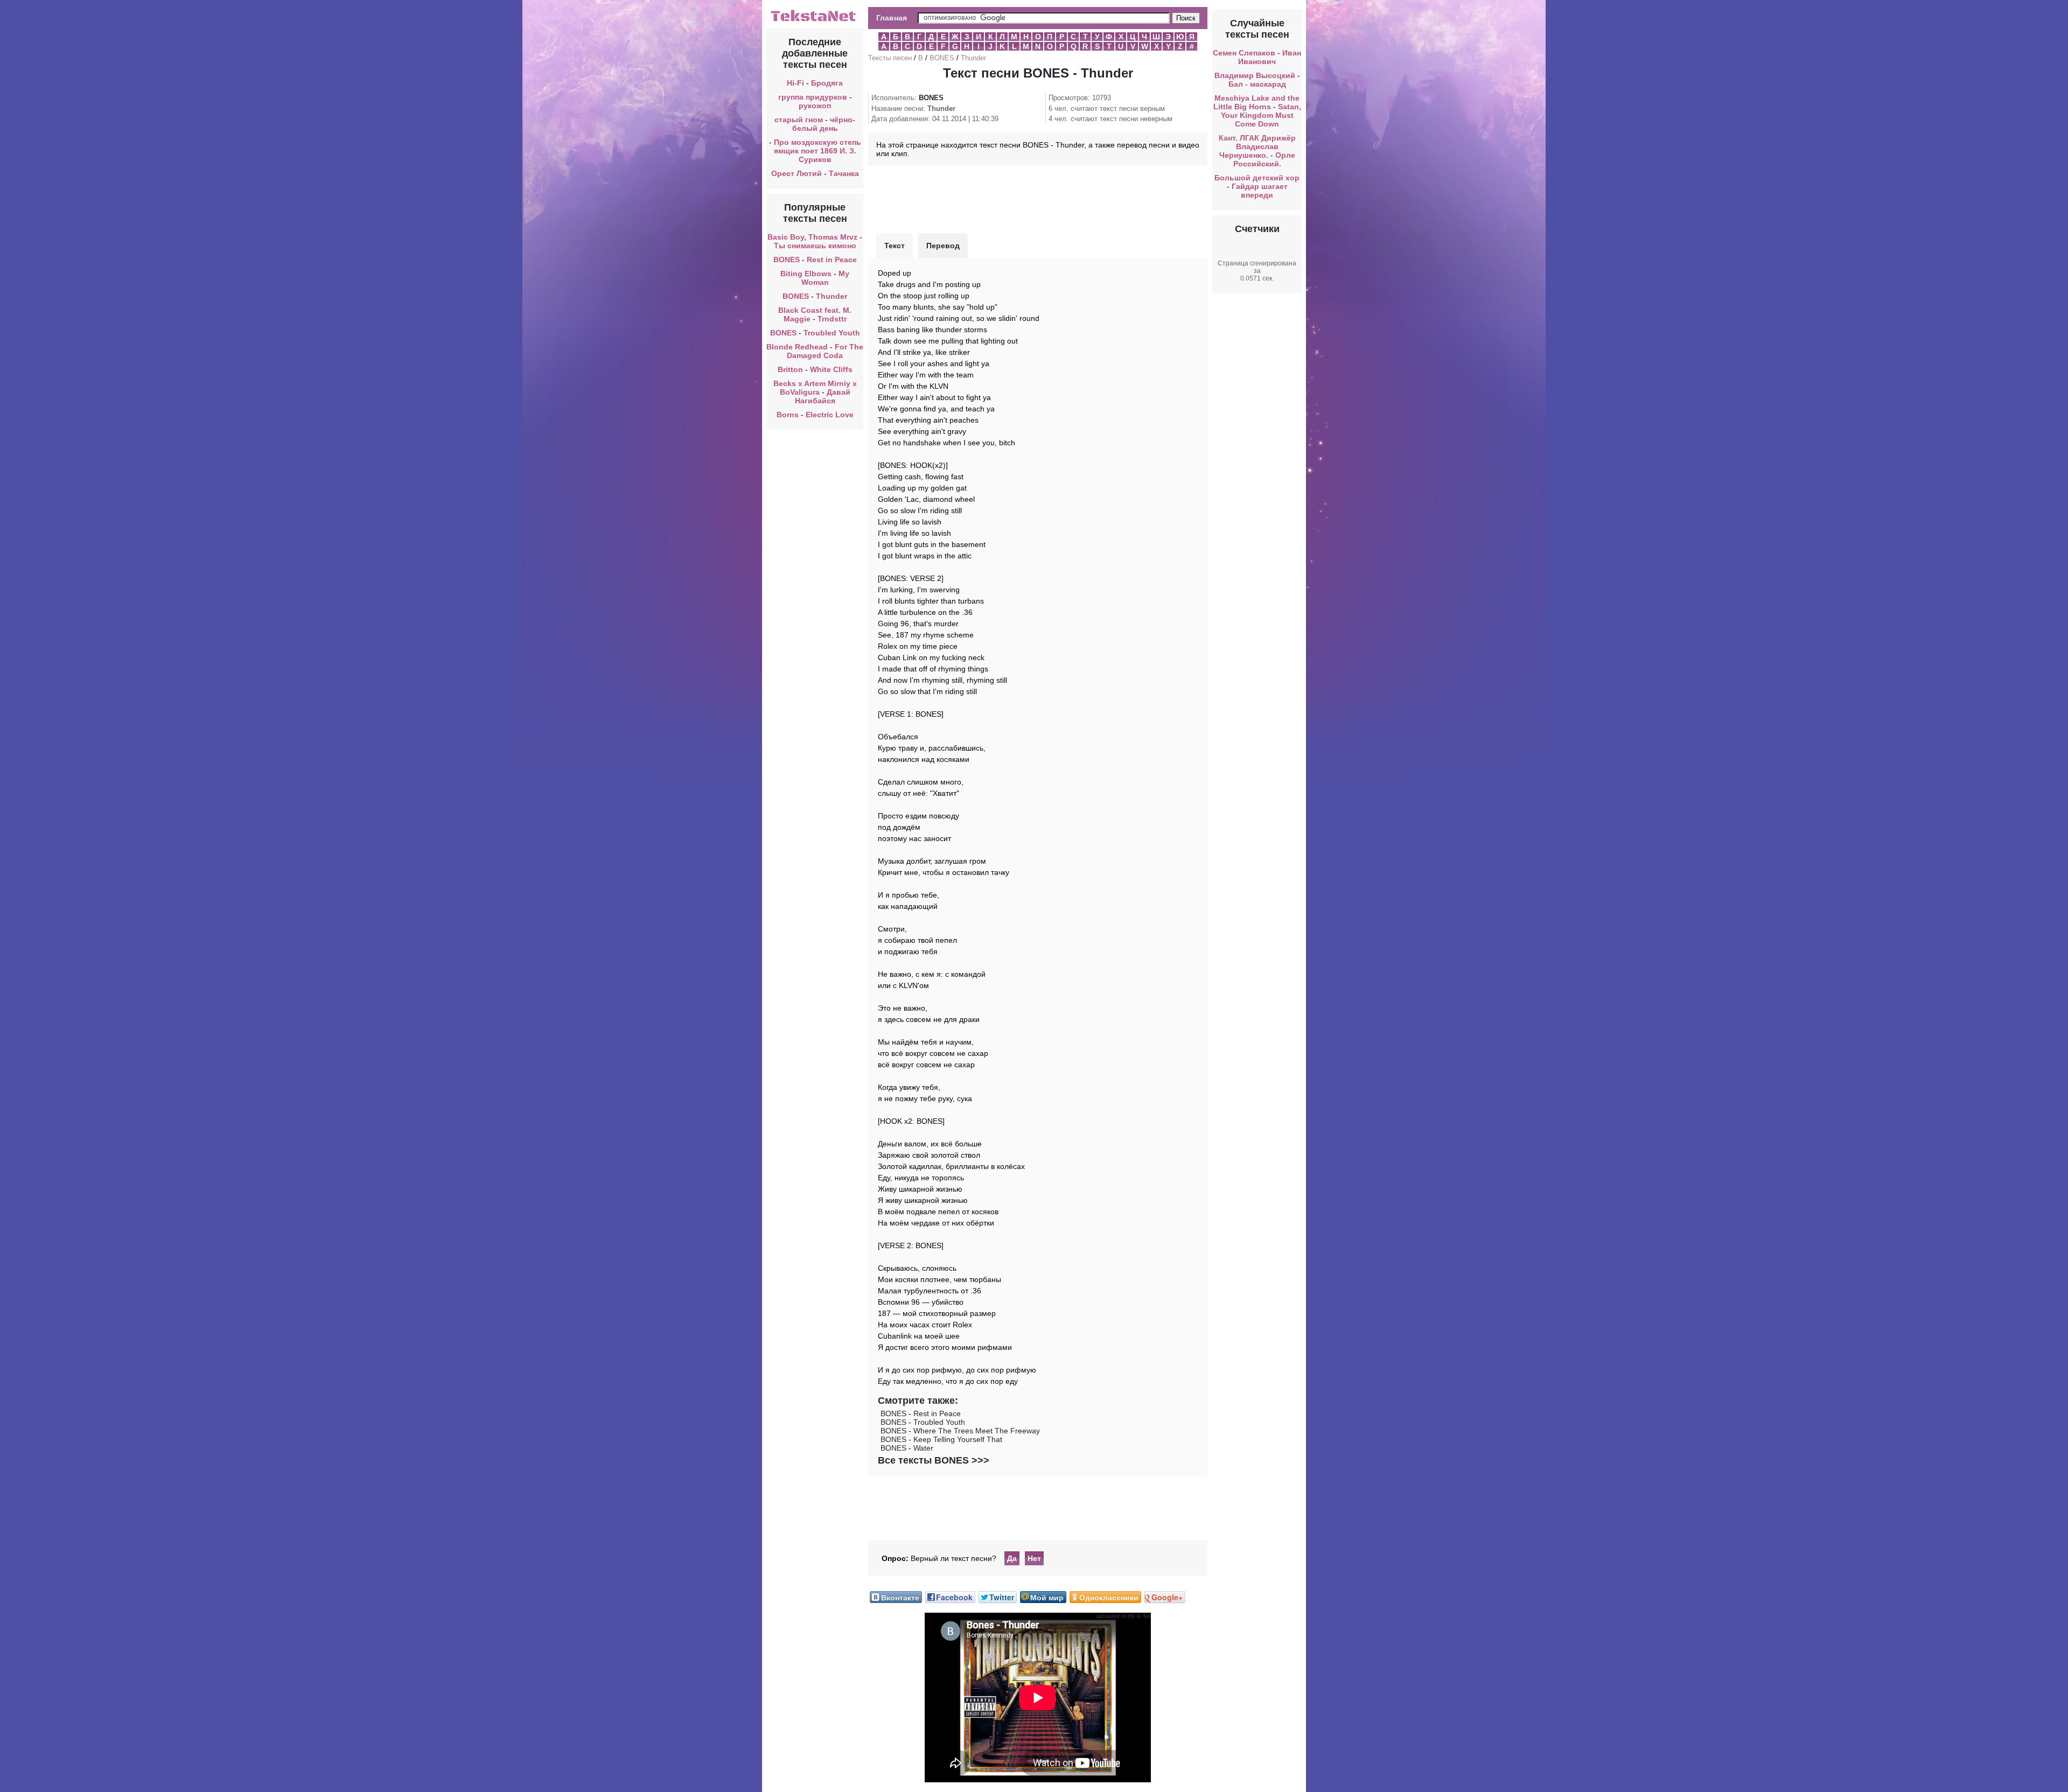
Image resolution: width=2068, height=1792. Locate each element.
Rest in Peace (832, 260)
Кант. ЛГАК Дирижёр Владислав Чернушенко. (1257, 146)
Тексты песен (890, 58)
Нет (1034, 1558)
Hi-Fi (795, 83)
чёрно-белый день (824, 124)
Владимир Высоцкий (1255, 75)
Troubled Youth (832, 333)
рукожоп (815, 106)
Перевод (943, 246)
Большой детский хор (1257, 178)
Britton (790, 369)
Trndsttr (832, 319)
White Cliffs (831, 369)
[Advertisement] (1038, 198)
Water (923, 1448)
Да (1012, 1558)
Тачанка (844, 173)
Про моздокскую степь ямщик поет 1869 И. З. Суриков (818, 151)
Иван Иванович (1270, 57)
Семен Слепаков (1244, 53)
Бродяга (827, 83)
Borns (788, 415)
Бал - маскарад (1257, 84)
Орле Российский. (1264, 159)
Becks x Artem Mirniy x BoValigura (815, 388)
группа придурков (813, 97)
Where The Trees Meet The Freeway (977, 1431)
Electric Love (830, 415)
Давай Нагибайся (823, 396)
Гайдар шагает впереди (1260, 191)
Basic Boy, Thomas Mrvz (812, 237)
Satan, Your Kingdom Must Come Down (1261, 115)
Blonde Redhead (797, 347)
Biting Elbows (806, 274)
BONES (787, 260)
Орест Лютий (797, 173)
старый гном (799, 120)
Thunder (832, 296)
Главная (892, 18)
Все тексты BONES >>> (934, 1460)
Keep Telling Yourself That (958, 1439)
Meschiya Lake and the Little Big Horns (1257, 102)
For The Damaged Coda (825, 351)
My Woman (826, 278)
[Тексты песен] (815, 20)
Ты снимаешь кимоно (815, 246)
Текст (895, 246)
